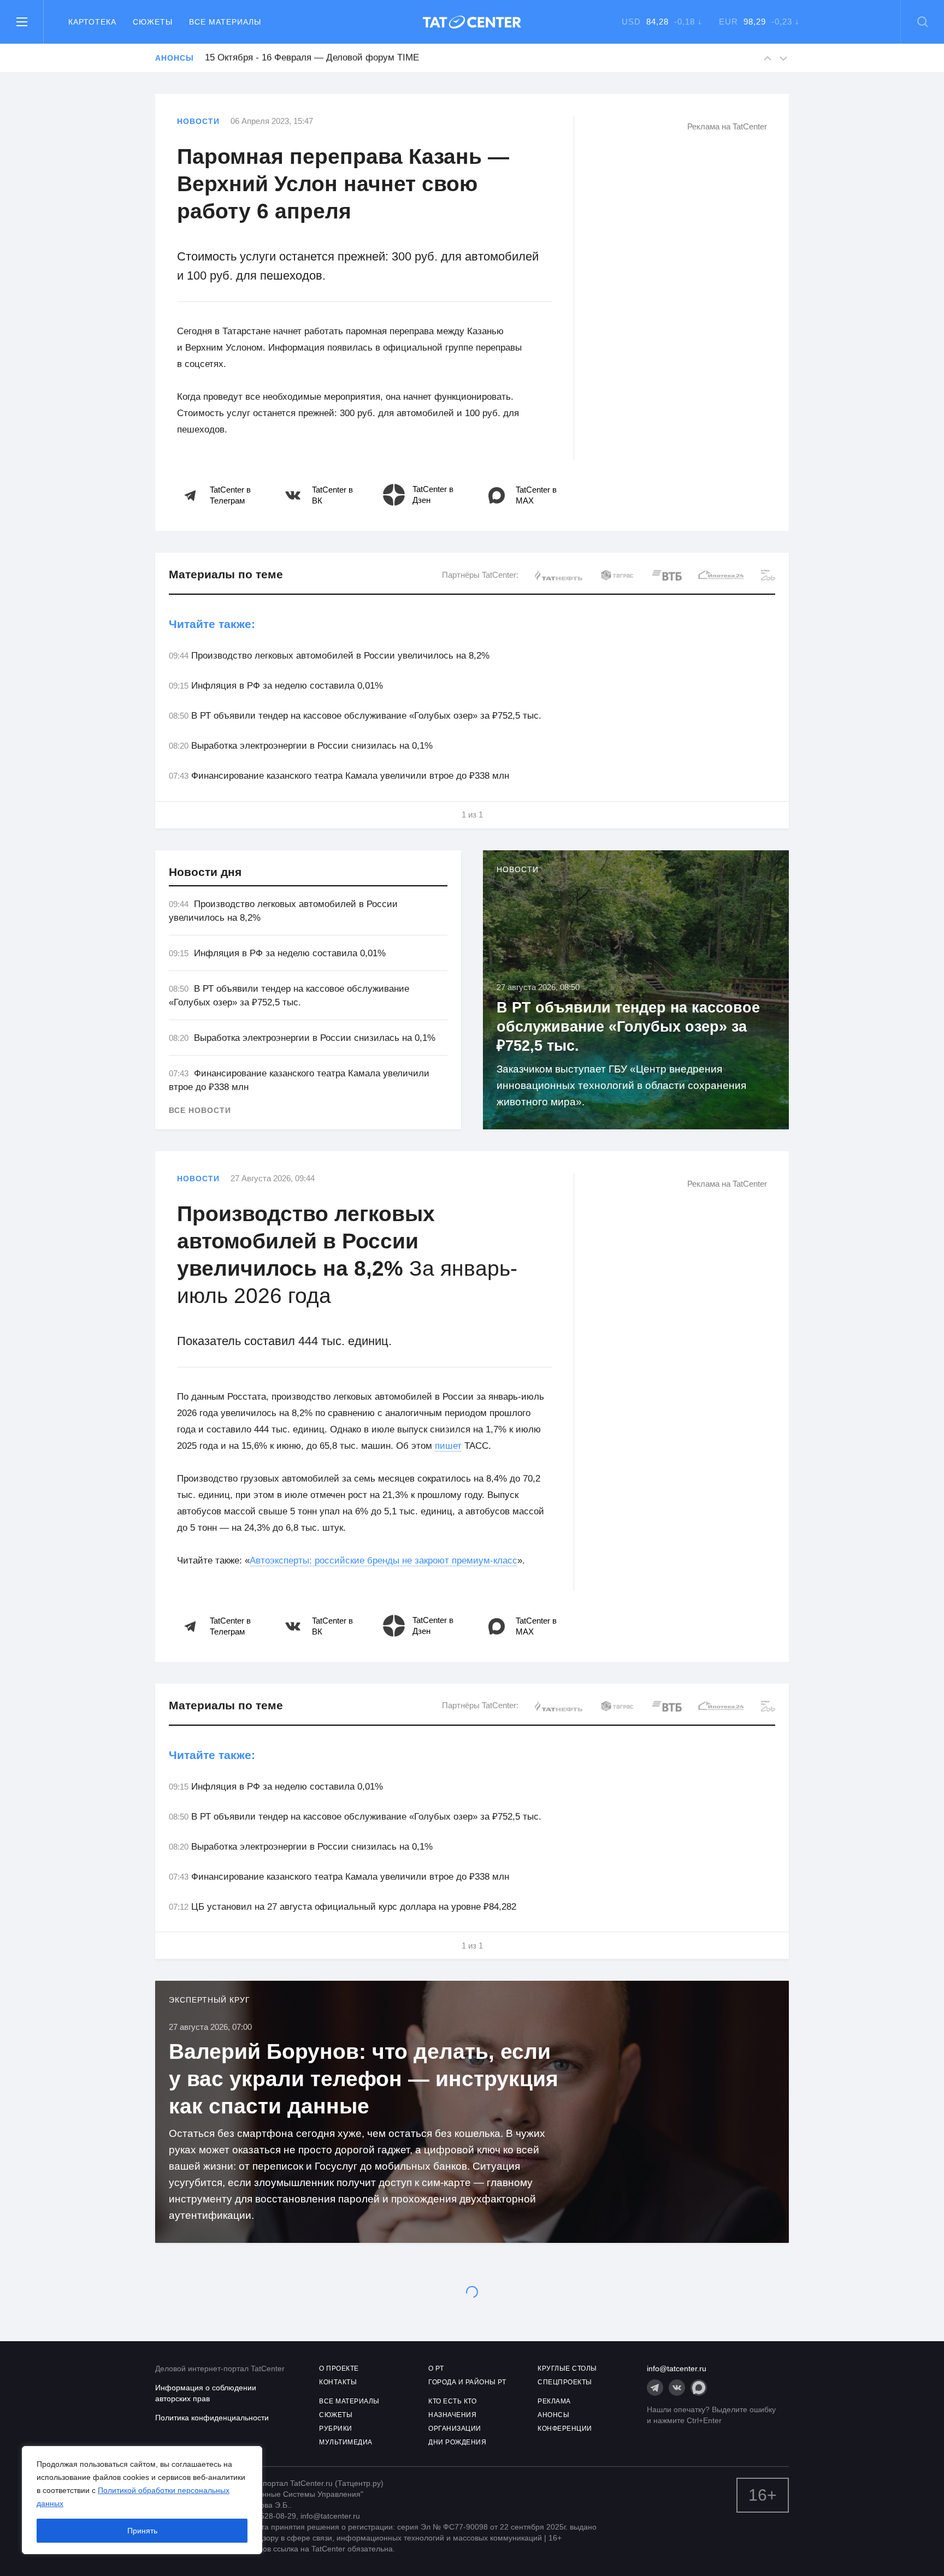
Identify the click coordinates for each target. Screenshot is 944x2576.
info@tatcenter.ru (677, 2368)
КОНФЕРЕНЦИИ (565, 2429)
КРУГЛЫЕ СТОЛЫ (567, 2368)
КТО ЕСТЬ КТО (452, 2401)
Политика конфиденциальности (212, 2418)
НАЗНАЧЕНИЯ (452, 2415)
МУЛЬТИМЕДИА (346, 2442)
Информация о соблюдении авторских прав (206, 2393)
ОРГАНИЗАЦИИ (455, 2429)
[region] (142, 2500)
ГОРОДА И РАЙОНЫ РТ (467, 2382)
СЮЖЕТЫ (336, 2415)
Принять (142, 2531)
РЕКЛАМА (554, 2401)
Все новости (200, 1110)
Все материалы (225, 22)
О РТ (436, 2368)
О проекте (339, 2368)
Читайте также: (212, 624)
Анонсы (174, 58)
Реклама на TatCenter (727, 126)
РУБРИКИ (336, 2429)
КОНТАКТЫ (338, 2382)
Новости (198, 121)
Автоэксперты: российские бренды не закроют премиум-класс (383, 1561)
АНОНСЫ (553, 2415)
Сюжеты (153, 22)
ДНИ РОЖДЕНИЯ (457, 2442)
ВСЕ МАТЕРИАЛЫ (349, 2401)
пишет (448, 1446)
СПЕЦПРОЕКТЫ (565, 2382)
